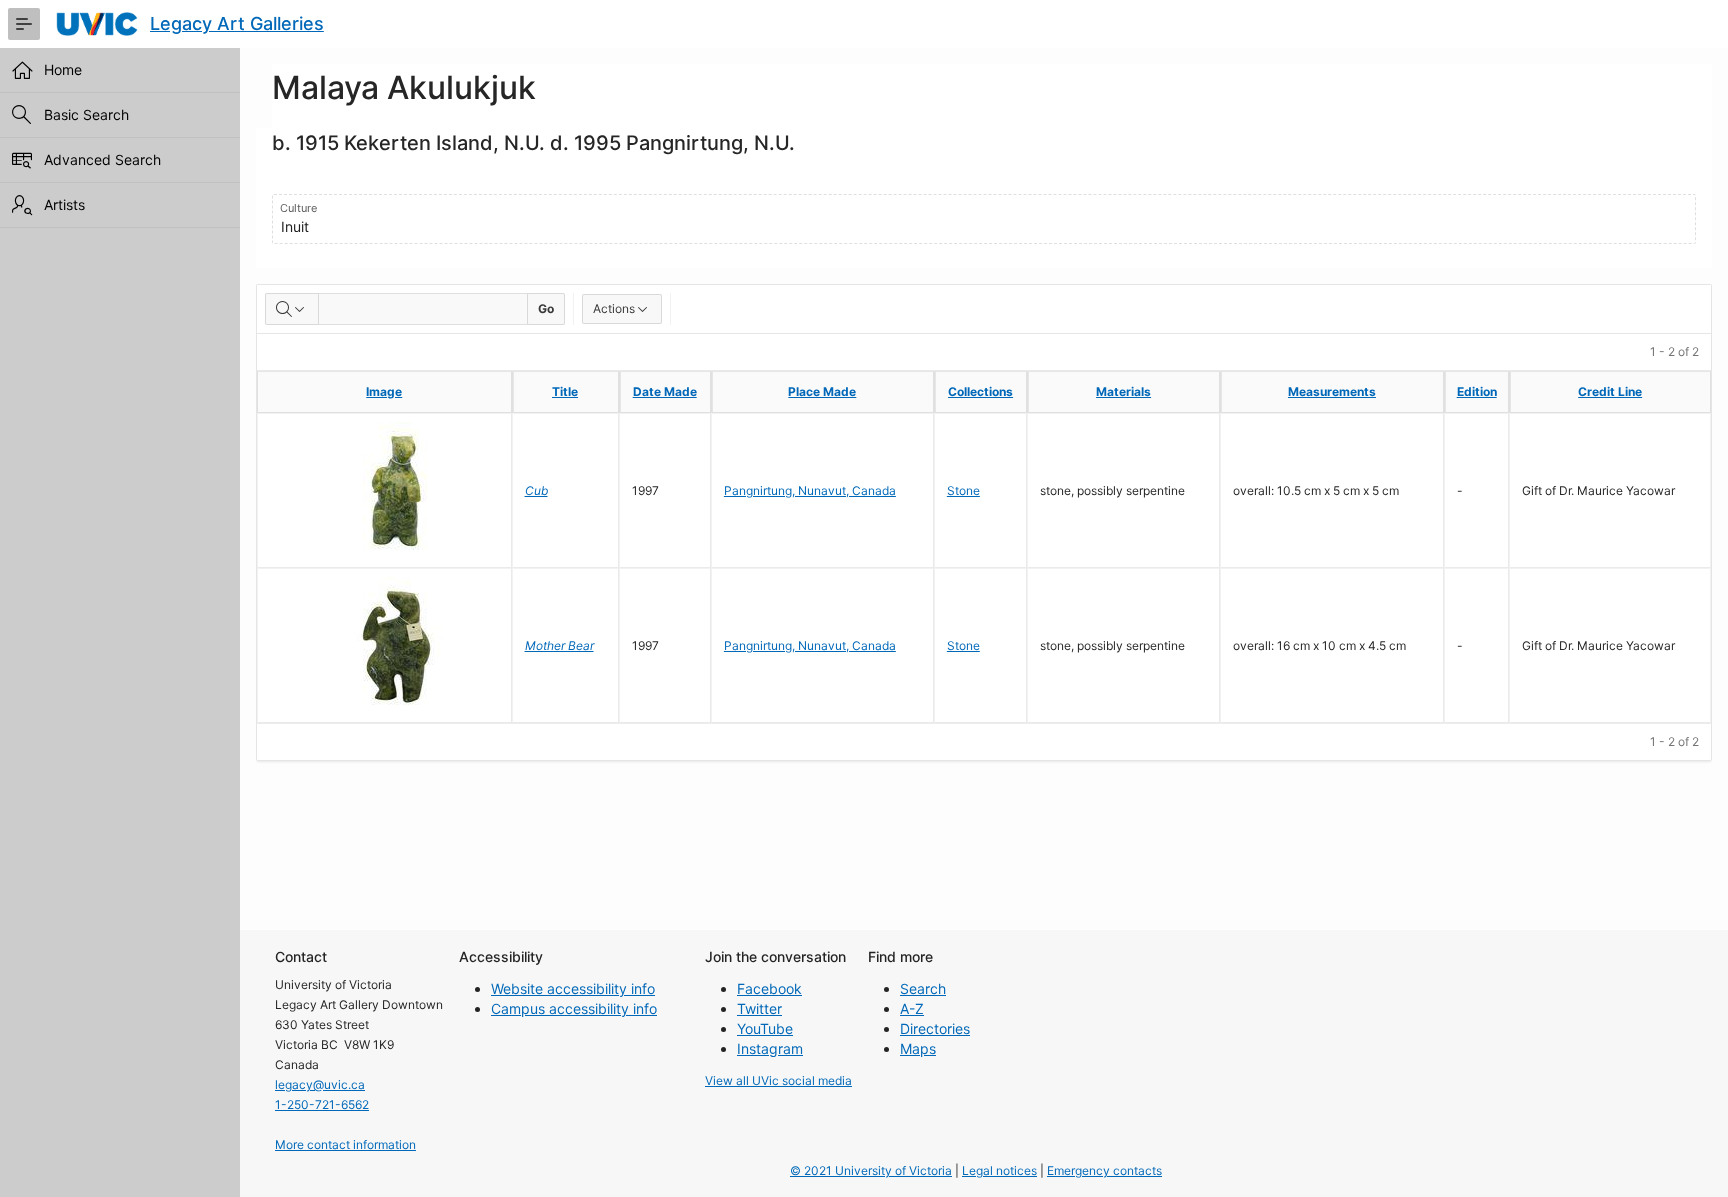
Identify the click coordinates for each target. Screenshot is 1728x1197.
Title (565, 391)
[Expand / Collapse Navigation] (24, 24)
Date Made (665, 391)
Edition (1477, 391)
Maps (918, 1048)
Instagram (770, 1048)
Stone (963, 490)
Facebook (769, 988)
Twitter (759, 1008)
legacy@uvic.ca (320, 1084)
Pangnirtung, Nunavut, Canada (810, 490)
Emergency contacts (1104, 1170)
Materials (1123, 391)
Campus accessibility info (574, 1008)
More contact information (345, 1144)
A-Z (912, 1008)
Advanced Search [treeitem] (102, 159)
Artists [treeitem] (64, 204)
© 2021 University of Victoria (871, 1170)
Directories (935, 1028)
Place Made (822, 391)
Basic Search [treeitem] (86, 114)
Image (384, 391)
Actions (614, 308)
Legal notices (999, 1170)
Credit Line (1610, 391)
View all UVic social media (778, 1080)
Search (923, 988)
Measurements (1332, 391)
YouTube (765, 1028)
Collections (980, 391)
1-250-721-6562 (322, 1104)
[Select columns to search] (292, 309)
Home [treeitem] (63, 69)
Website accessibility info (573, 988)
